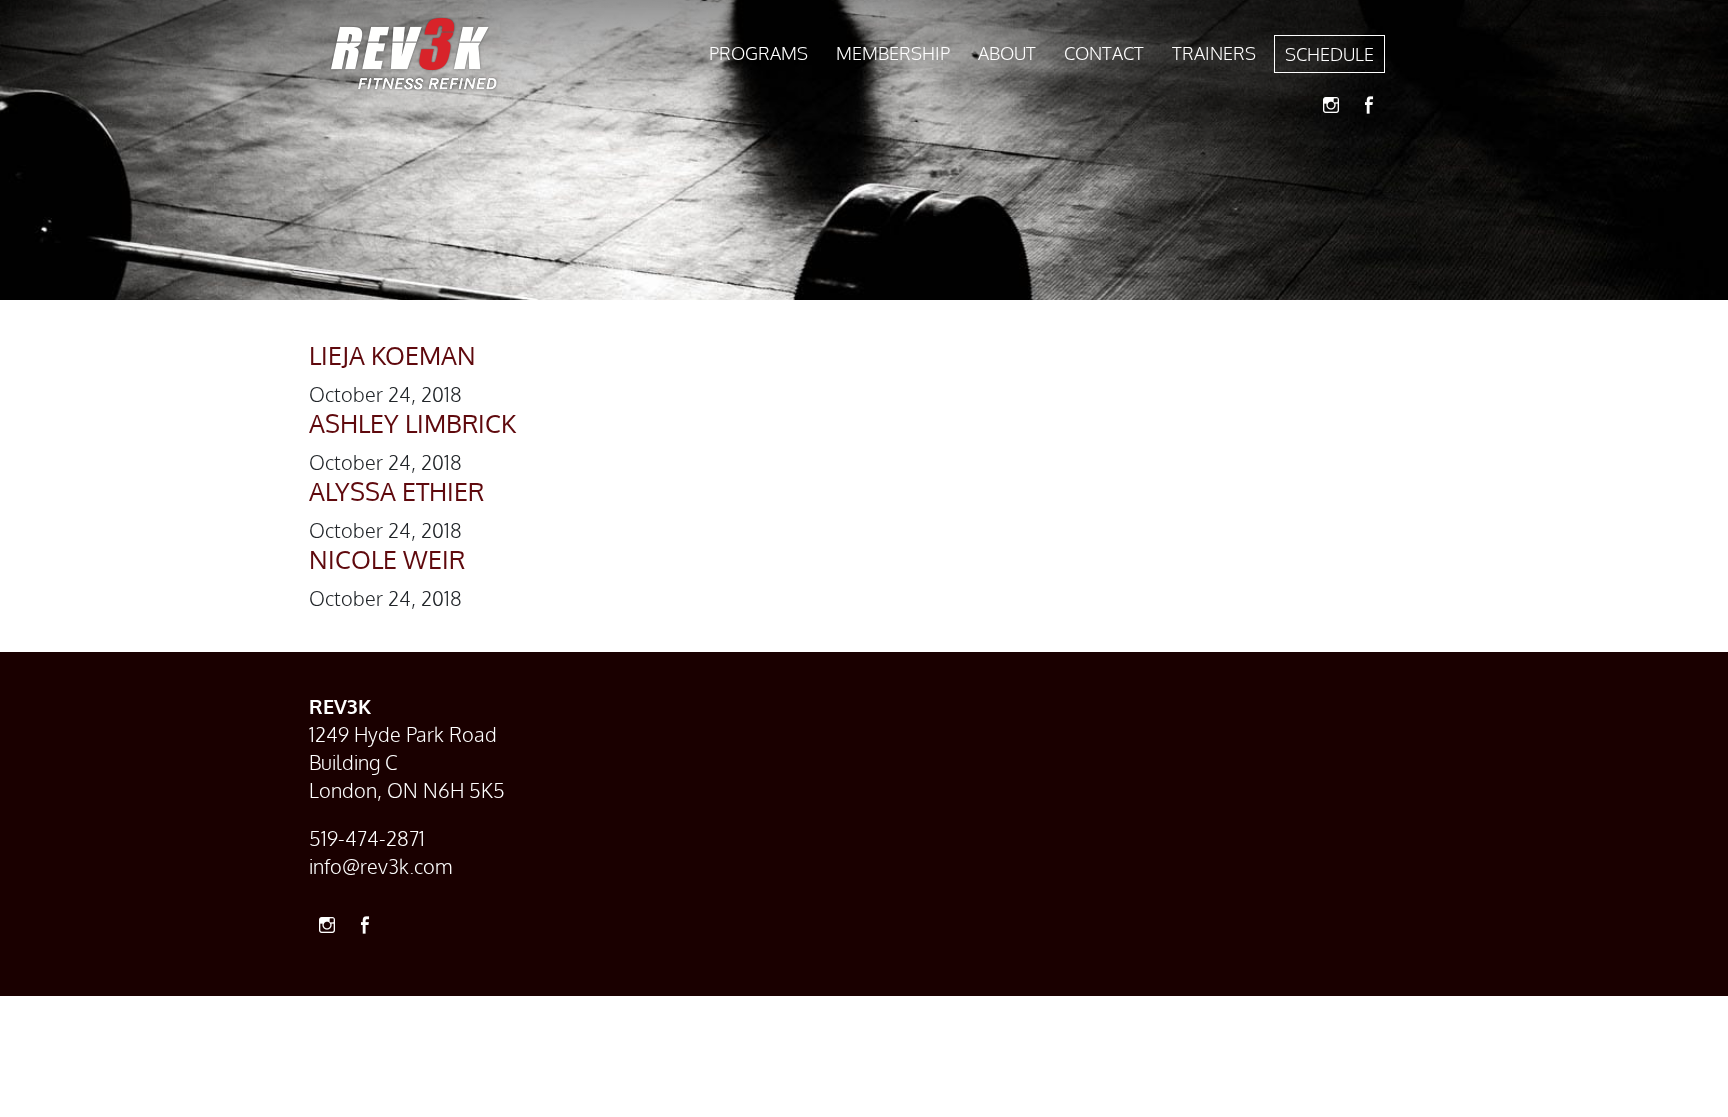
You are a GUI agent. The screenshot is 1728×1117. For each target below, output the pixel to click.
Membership (893, 53)
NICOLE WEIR (387, 559)
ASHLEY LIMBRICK (412, 423)
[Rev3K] (414, 54)
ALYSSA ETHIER (396, 491)
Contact (1104, 53)
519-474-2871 (367, 838)
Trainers (1214, 53)
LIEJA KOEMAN (392, 355)
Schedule (1329, 54)
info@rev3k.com (381, 866)
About (1007, 53)
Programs (758, 53)
